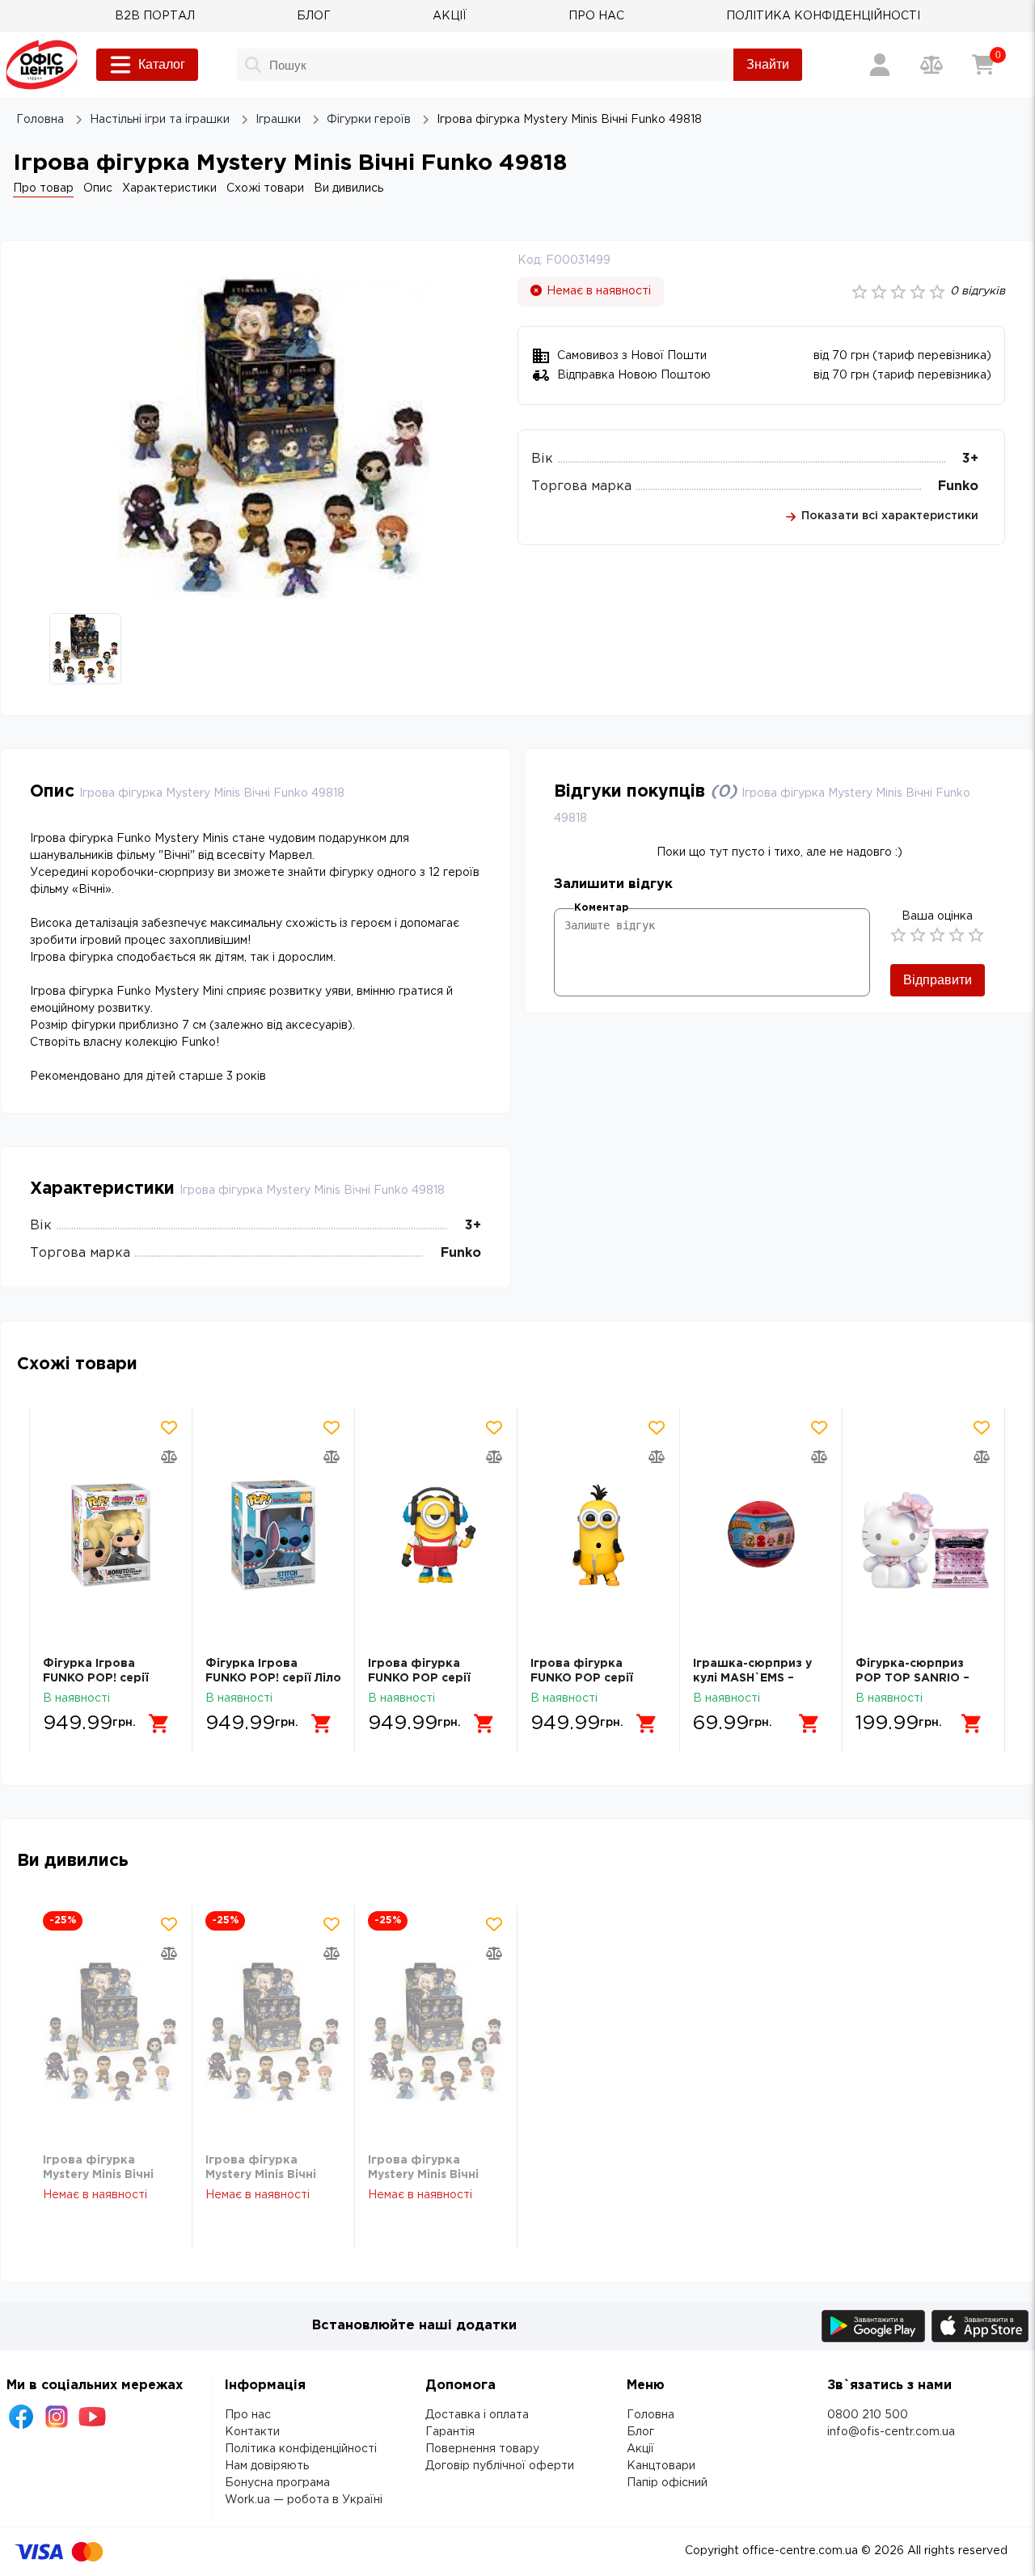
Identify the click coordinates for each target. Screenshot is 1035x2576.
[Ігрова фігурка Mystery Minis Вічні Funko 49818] (111, 2032)
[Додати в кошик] (159, 1724)
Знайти (768, 64)
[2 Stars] (918, 935)
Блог (640, 2432)
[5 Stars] (976, 935)
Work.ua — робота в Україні (304, 2500)
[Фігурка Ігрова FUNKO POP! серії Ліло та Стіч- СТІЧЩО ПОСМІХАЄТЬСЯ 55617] (273, 1535)
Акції (640, 2449)
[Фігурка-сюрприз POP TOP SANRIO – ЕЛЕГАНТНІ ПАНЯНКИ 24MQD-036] (923, 1535)
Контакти (252, 2432)
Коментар (601, 908)
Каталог (162, 64)
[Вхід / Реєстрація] (880, 65)
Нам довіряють (267, 2466)
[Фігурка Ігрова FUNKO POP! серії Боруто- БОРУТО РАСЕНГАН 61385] (111, 1535)
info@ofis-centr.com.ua (891, 2432)
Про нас (248, 2415)
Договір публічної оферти (500, 2466)
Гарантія (450, 2432)
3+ (970, 459)
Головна (651, 2415)
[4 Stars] (957, 935)
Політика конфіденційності (301, 2449)
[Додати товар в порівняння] (169, 1457)
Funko (958, 486)
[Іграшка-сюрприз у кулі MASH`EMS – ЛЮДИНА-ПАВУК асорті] (761, 1535)
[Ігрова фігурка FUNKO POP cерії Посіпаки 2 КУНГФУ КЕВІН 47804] (598, 1535)
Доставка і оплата (477, 2415)
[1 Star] (898, 935)
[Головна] (42, 65)
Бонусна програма (277, 2483)
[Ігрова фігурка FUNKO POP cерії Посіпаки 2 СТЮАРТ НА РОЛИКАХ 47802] (436, 1535)
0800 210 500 (868, 2415)
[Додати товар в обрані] (169, 1428)
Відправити (938, 980)
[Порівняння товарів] (931, 65)
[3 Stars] (937, 935)
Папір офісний (667, 2483)
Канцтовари (661, 2466)
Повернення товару (482, 2449)
